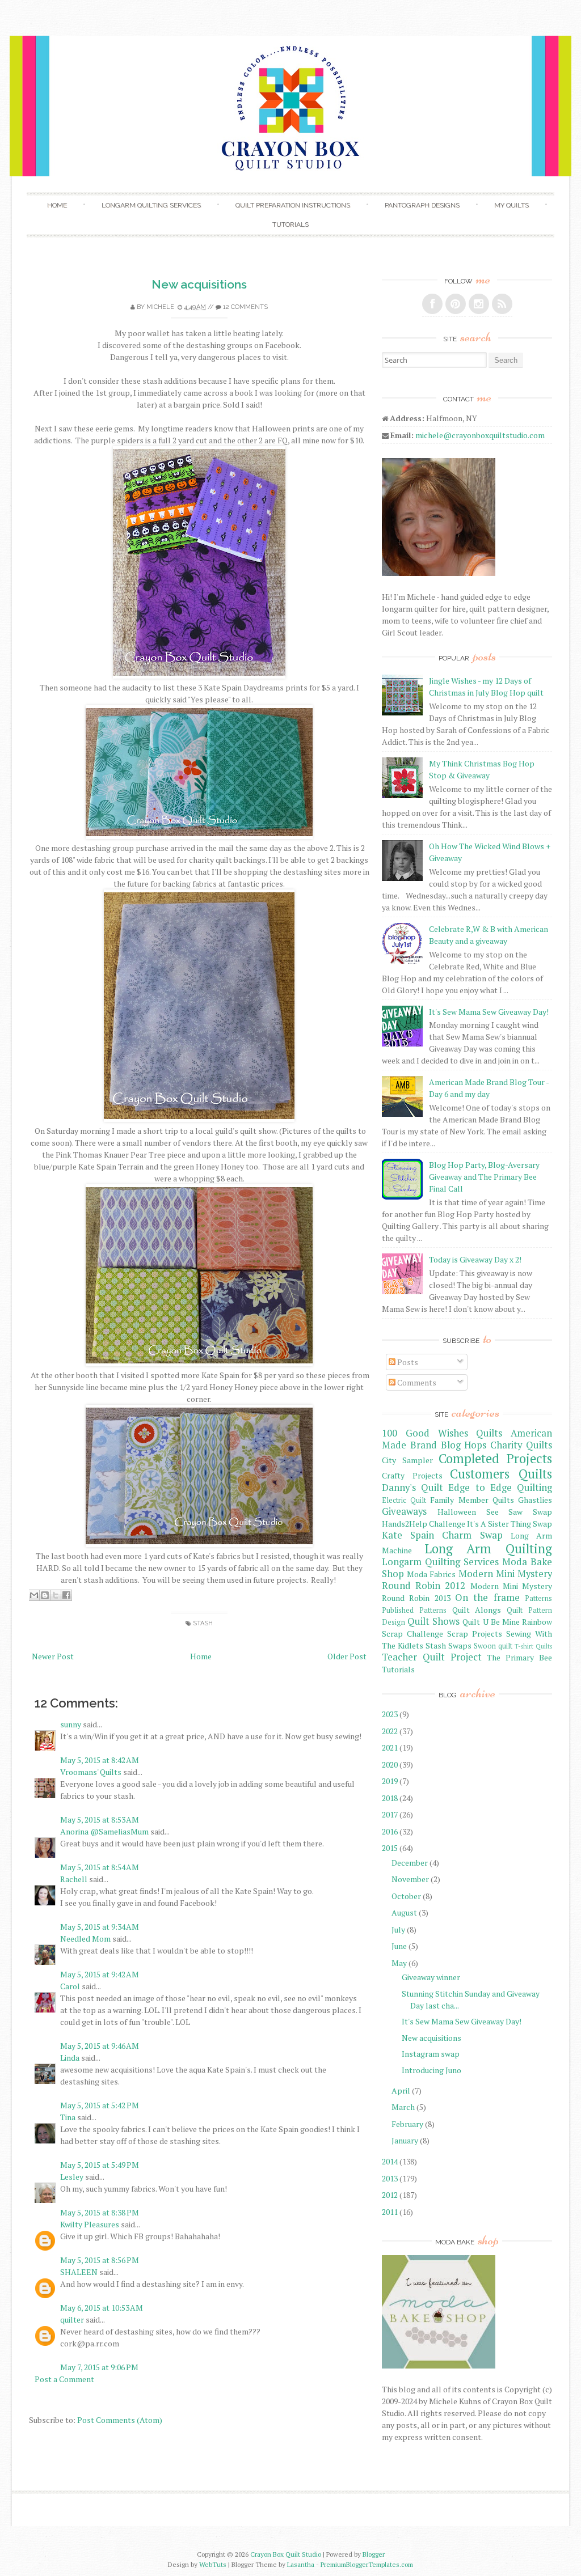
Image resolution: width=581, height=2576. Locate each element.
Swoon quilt (493, 1646)
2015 (390, 1848)
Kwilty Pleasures (90, 2224)
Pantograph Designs (422, 205)
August (404, 1912)
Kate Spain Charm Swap (442, 1535)
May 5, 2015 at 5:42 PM (100, 2105)
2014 (390, 2161)
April (401, 2090)
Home (57, 205)
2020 (390, 1764)
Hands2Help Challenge (424, 1524)
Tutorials (290, 224)
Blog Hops (464, 1445)
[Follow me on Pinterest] (456, 304)
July (398, 1929)
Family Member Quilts (472, 1500)
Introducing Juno (431, 2070)
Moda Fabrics (431, 1574)
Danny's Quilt (412, 1488)
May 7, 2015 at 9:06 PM (99, 2367)
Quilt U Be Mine (491, 1622)
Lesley (72, 2177)
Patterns (538, 1598)
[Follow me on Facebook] (432, 304)
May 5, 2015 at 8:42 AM (100, 1760)
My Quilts (511, 205)
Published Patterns (414, 1610)
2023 (390, 1714)
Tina (69, 2117)
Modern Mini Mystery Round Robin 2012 (467, 1580)
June (399, 1946)
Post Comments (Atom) (120, 2420)
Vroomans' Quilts (91, 1772)
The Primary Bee (519, 1657)
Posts (407, 1362)
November (410, 1879)
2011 (390, 2212)
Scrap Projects (475, 1634)
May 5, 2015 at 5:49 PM (100, 2165)
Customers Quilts (501, 1474)
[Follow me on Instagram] (479, 304)
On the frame (487, 1598)
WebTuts (213, 2564)
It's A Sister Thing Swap (510, 1524)
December (410, 1863)
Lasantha (301, 2564)
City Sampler (407, 1460)
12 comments (245, 307)
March (403, 2107)
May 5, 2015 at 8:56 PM (100, 2260)
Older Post (347, 1656)
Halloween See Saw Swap (495, 1512)
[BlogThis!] (45, 1595)
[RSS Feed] (502, 304)
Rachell (74, 1879)
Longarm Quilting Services (151, 205)
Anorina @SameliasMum (104, 1831)
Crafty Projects (412, 1475)
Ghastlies (535, 1500)
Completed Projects (495, 1458)
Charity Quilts (521, 1445)
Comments (416, 1382)
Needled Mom (85, 1939)
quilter (72, 2319)
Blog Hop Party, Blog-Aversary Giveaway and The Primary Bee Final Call (484, 1177)
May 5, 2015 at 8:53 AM (100, 1819)
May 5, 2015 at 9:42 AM (100, 1974)
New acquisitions (199, 284)
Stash (203, 1623)
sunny (71, 1724)
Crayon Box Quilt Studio (286, 2554)
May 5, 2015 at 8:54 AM (100, 1867)
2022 (390, 1731)
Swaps (460, 1645)
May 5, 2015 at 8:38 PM (100, 2212)
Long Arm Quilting (489, 1548)
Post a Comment (64, 2379)
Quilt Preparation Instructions (293, 205)
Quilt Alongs (477, 1610)
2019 (390, 1781)
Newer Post (53, 1656)
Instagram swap (431, 2054)
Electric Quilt (404, 1500)
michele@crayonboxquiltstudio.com (480, 435)
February (407, 2124)
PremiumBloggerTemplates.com (367, 2564)
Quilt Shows (433, 1621)
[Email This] (34, 1595)
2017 (390, 1814)
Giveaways (404, 1511)
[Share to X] (56, 1595)
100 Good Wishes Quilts (442, 1433)
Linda (71, 2058)
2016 (390, 1831)
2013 (390, 2178)
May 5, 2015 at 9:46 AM (100, 2046)
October (406, 1896)
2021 (390, 1747)
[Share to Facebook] (66, 1595)
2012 (390, 2195)
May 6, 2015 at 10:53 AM (102, 2308)
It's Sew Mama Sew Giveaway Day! (489, 1012)
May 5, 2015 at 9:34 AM (100, 1927)
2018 (390, 1798)
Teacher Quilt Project (432, 1657)
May (399, 1963)
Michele (160, 307)
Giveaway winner (431, 1977)
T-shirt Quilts (533, 1646)
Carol (70, 1986)
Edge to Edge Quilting (500, 1488)
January (405, 2140)
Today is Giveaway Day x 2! (475, 1259)
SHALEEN (79, 2272)
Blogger (374, 2554)
